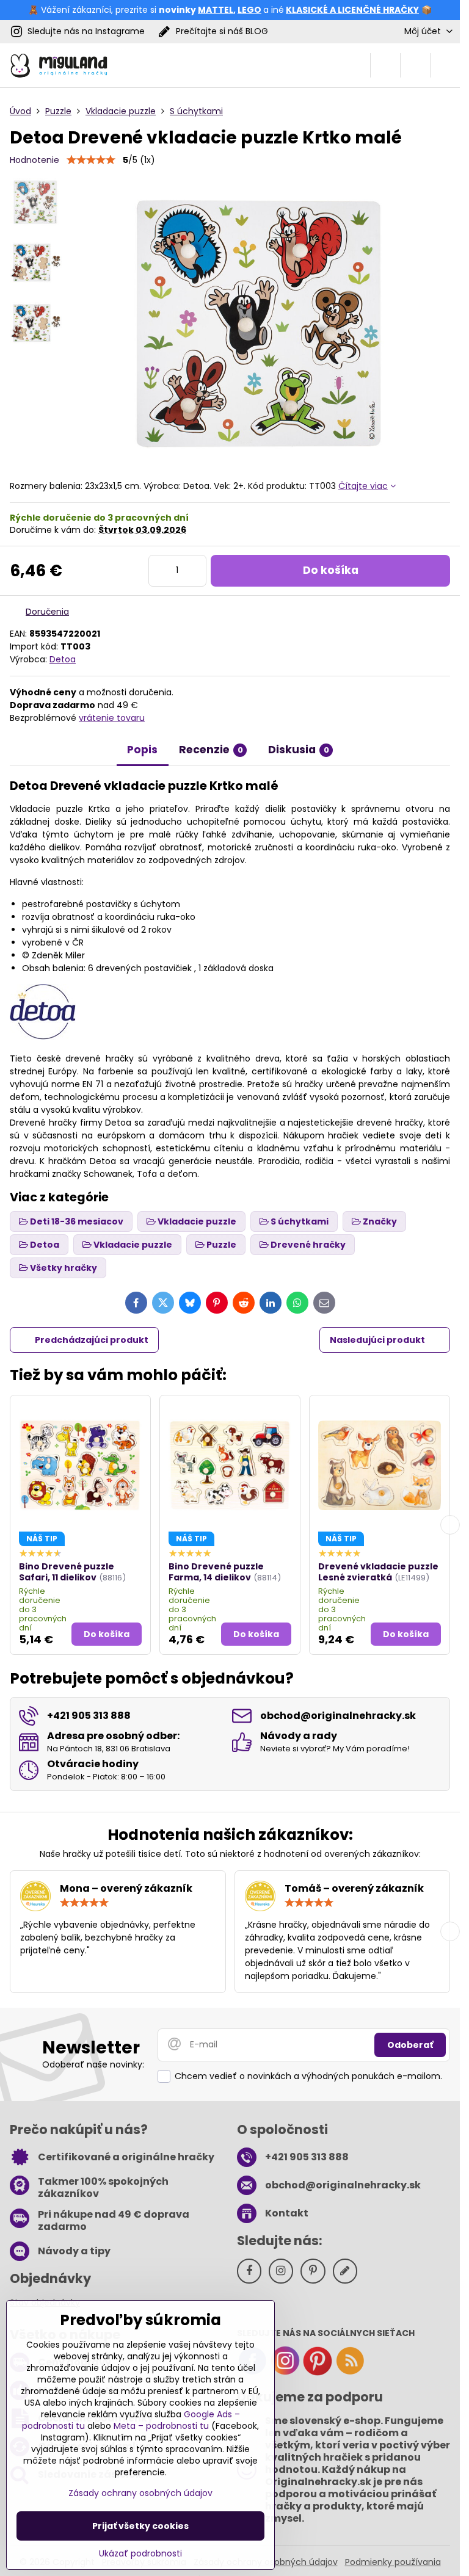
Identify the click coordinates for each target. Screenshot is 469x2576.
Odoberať (410, 2045)
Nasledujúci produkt (377, 1340)
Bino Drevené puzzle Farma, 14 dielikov (216, 1572)
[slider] (91, 160)
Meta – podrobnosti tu (161, 2426)
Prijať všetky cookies (140, 2526)
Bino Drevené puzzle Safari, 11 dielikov (67, 1572)
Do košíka (331, 570)
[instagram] (285, 2373)
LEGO (249, 10)
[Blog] (350, 2373)
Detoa (63, 659)
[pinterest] (318, 2373)
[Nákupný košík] (415, 65)
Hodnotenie (35, 160)
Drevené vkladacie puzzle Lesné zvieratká (378, 1572)
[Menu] (445, 65)
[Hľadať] (385, 65)
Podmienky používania (393, 2562)
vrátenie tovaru (112, 718)
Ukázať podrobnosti (140, 2554)
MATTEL (216, 10)
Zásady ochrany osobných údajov (140, 2493)
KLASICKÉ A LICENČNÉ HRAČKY (352, 10)
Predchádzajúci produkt (92, 1340)
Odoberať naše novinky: (93, 2064)
